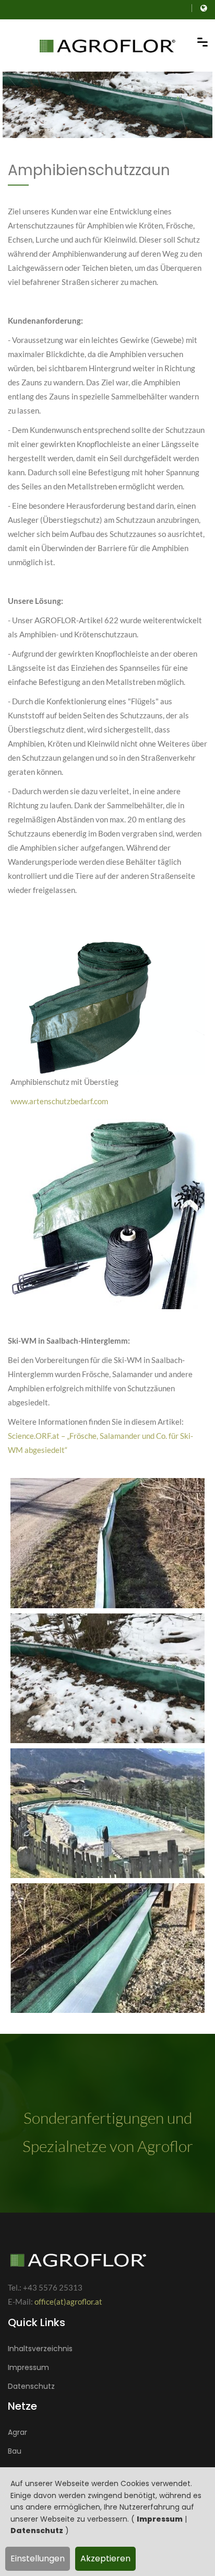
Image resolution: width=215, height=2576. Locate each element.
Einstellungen (38, 2558)
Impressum (160, 2519)
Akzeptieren (105, 2558)
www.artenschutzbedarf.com (59, 1101)
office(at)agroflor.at (68, 2302)
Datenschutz (37, 2531)
